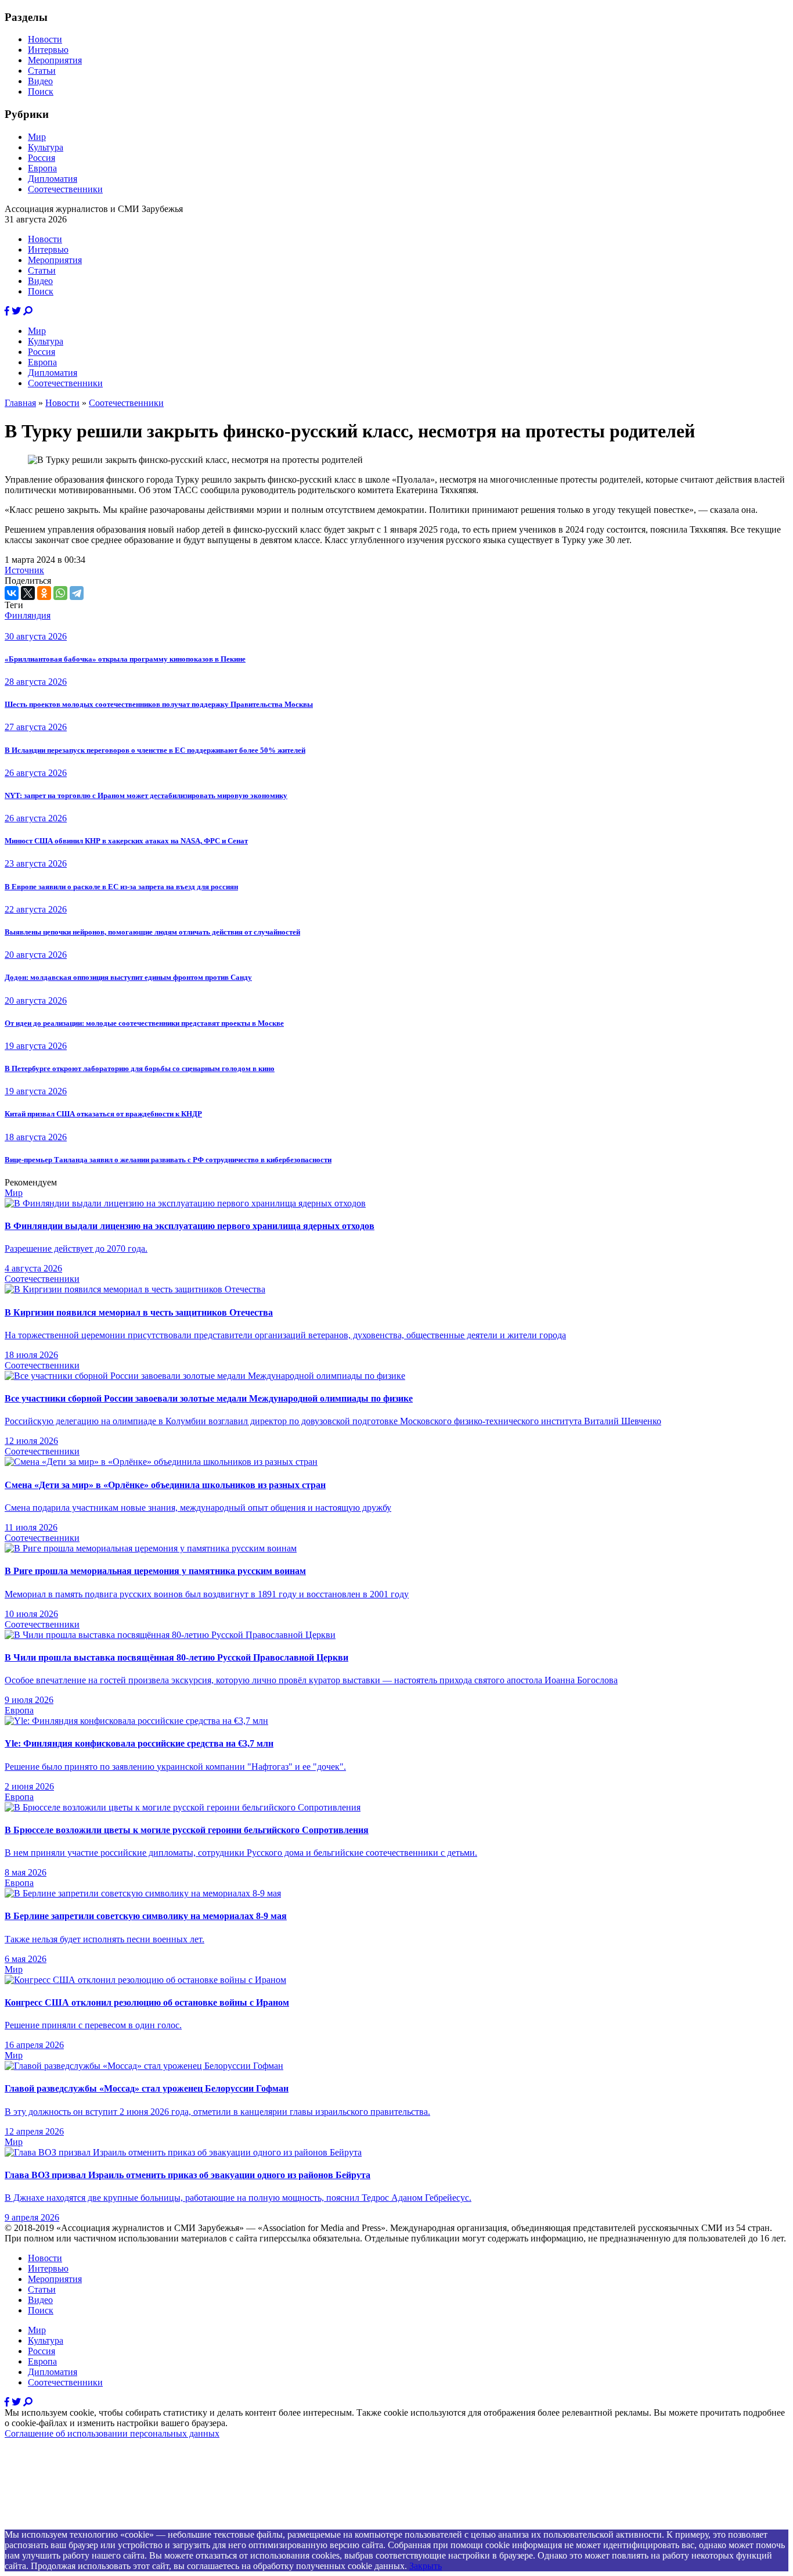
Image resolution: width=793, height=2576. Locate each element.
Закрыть (426, 2566)
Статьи (42, 71)
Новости (45, 39)
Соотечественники (65, 189)
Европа (42, 168)
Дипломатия (53, 179)
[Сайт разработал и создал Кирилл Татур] (108, 2524)
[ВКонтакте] (12, 593)
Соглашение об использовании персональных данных (112, 2433)
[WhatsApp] (60, 593)
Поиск (41, 91)
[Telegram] (77, 593)
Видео (40, 81)
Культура (46, 147)
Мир (37, 137)
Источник (24, 570)
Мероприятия (55, 60)
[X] (28, 593)
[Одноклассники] (44, 593)
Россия (42, 158)
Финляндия (28, 615)
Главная (20, 403)
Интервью (48, 50)
